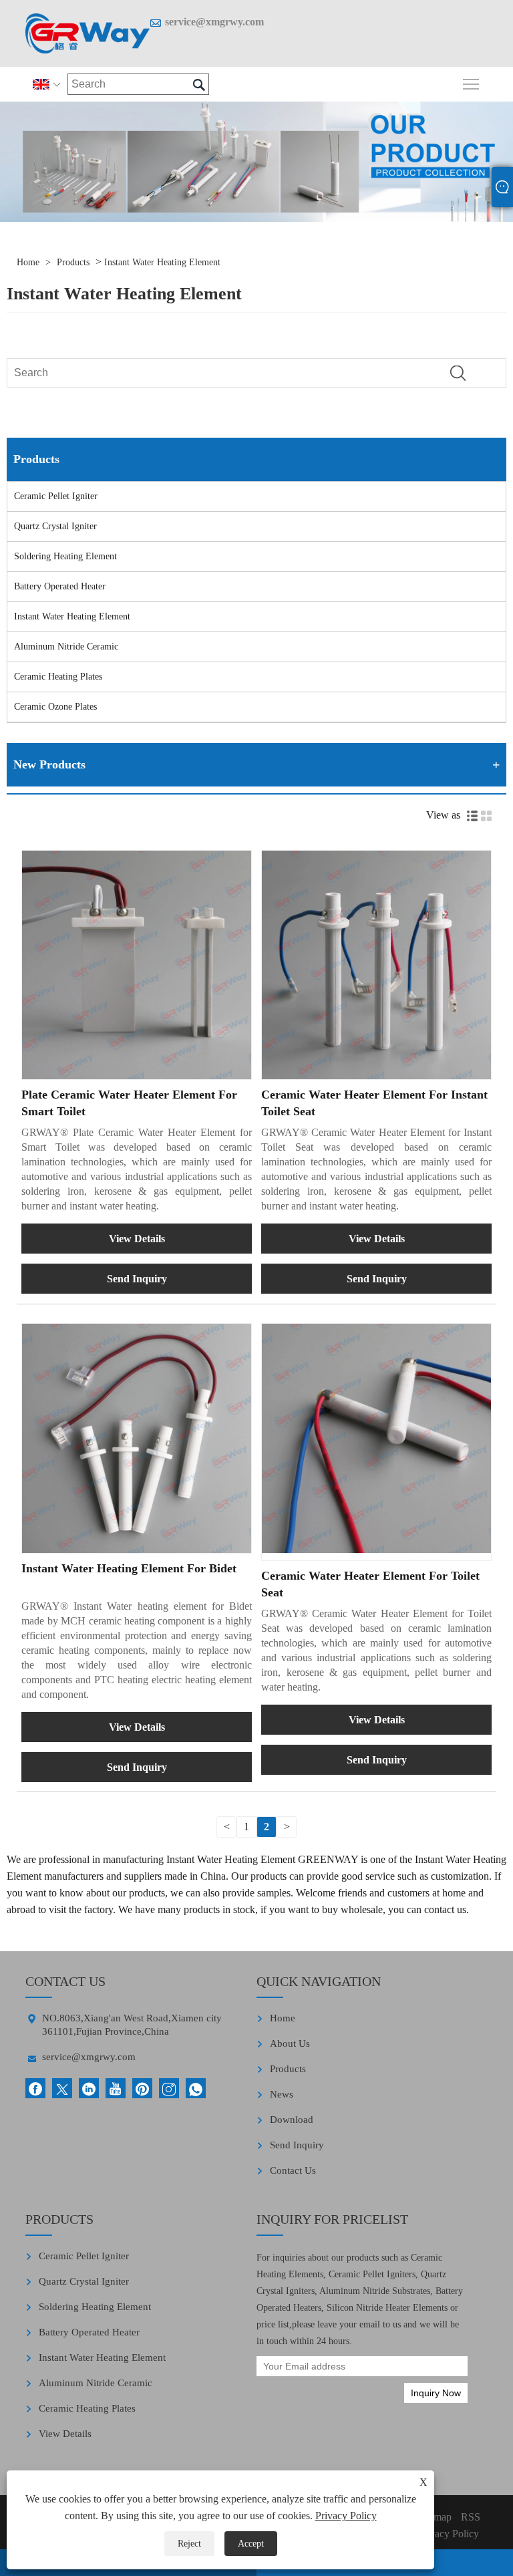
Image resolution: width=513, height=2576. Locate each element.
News (282, 2094)
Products (73, 262)
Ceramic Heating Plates (58, 677)
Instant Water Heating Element (162, 262)
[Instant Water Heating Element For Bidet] (137, 1438)
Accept (251, 2544)
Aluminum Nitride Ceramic (66, 647)
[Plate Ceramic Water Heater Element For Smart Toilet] (137, 965)
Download (292, 2120)
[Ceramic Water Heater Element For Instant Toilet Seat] (376, 965)
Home (28, 262)
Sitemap (435, 2517)
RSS (471, 2517)
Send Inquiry (137, 1279)
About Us (290, 2043)
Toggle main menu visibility (471, 83)
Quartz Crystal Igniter (55, 526)
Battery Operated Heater (60, 586)
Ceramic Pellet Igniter (56, 496)
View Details (137, 1239)
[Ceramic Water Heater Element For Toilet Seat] (376, 1438)
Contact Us (293, 2170)
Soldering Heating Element (65, 556)
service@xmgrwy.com (214, 22)
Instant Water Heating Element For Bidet (129, 1568)
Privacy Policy (346, 2516)
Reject (189, 2544)
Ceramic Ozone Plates (55, 707)
